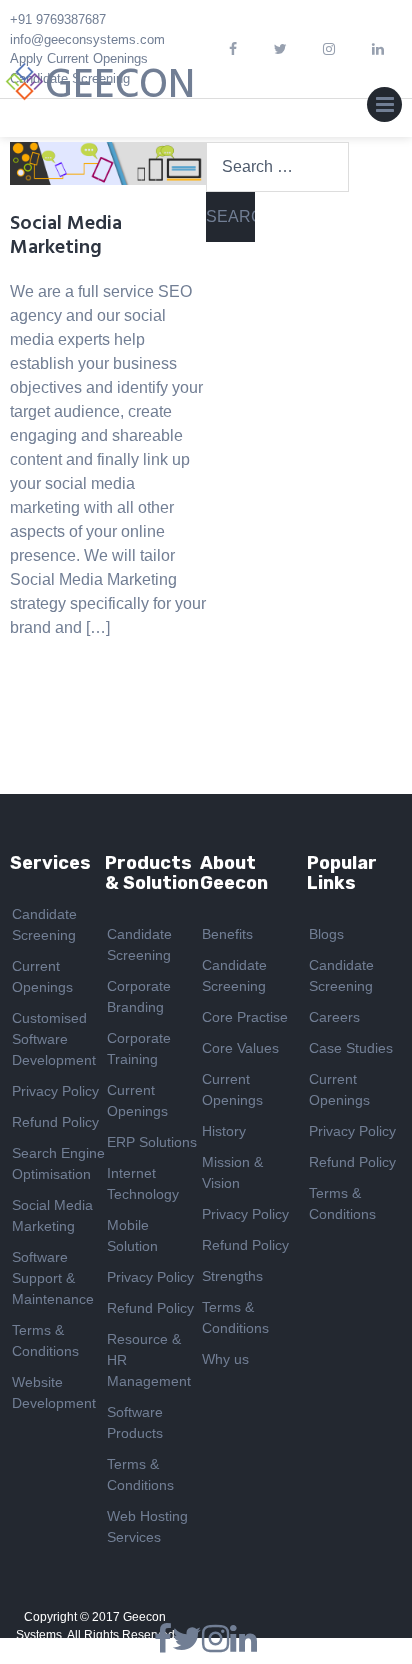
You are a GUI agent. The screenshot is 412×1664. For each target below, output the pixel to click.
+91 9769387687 (58, 19)
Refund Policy (55, 1122)
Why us (225, 1359)
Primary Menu (384, 109)
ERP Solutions (152, 1142)
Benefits (227, 934)
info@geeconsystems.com (87, 39)
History (224, 1131)
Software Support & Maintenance (53, 1278)
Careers (334, 1017)
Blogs (326, 934)
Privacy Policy (55, 1091)
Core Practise (245, 1017)
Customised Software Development (54, 1039)
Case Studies (351, 1048)
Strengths (232, 1276)
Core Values (240, 1048)
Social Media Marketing (66, 236)
